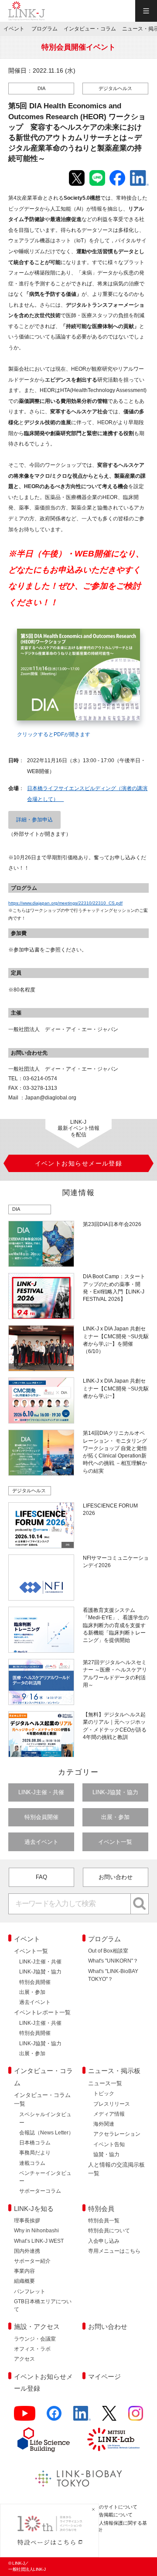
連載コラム (32, 2163)
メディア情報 (109, 2114)
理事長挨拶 (27, 2221)
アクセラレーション (117, 2134)
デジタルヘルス (115, 88)
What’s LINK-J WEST (39, 2241)
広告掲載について (113, 2515)
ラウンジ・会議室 (35, 2339)
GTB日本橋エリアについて (43, 2305)
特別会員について (109, 2231)
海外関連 (104, 2124)
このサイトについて (116, 2507)
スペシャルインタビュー (45, 2118)
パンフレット (30, 2291)
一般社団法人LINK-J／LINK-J (27, 11)
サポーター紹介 (32, 2261)
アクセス (24, 2359)
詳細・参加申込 (34, 820)
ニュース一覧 (105, 2083)
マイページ (104, 2377)
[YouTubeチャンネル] (25, 2417)
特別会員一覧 (104, 2221)
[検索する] (140, 1904)
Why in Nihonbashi (36, 2231)
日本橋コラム (35, 2143)
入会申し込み (104, 2241)
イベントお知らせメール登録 (43, 2383)
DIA (41, 88)
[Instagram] (136, 2417)
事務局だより (35, 2153)
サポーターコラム (40, 2191)
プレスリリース (112, 2104)
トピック (104, 2094)
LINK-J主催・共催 (41, 1792)
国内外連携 (27, 2251)
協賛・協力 (106, 2154)
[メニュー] (146, 11)
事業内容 (24, 2271)
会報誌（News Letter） (46, 2133)
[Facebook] (54, 2417)
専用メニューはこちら (114, 2251)
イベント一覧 (115, 1842)
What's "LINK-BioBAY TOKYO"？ (113, 1975)
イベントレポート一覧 (42, 2012)
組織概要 (24, 2281)
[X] (109, 2417)
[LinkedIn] (82, 2417)
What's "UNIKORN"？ (113, 1961)
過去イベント (41, 1842)
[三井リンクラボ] (113, 2439)
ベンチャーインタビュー (45, 2177)
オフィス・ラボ (32, 2349)
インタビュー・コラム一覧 (42, 2099)
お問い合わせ (116, 1877)
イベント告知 (109, 2144)
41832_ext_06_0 (34, 624)
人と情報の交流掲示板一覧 (116, 2169)
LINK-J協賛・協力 (115, 1792)
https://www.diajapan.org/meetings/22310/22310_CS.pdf (65, 903)
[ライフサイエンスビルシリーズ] (44, 2440)
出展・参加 (115, 1817)
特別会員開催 (41, 1817)
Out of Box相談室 (108, 1951)
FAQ (41, 1877)
